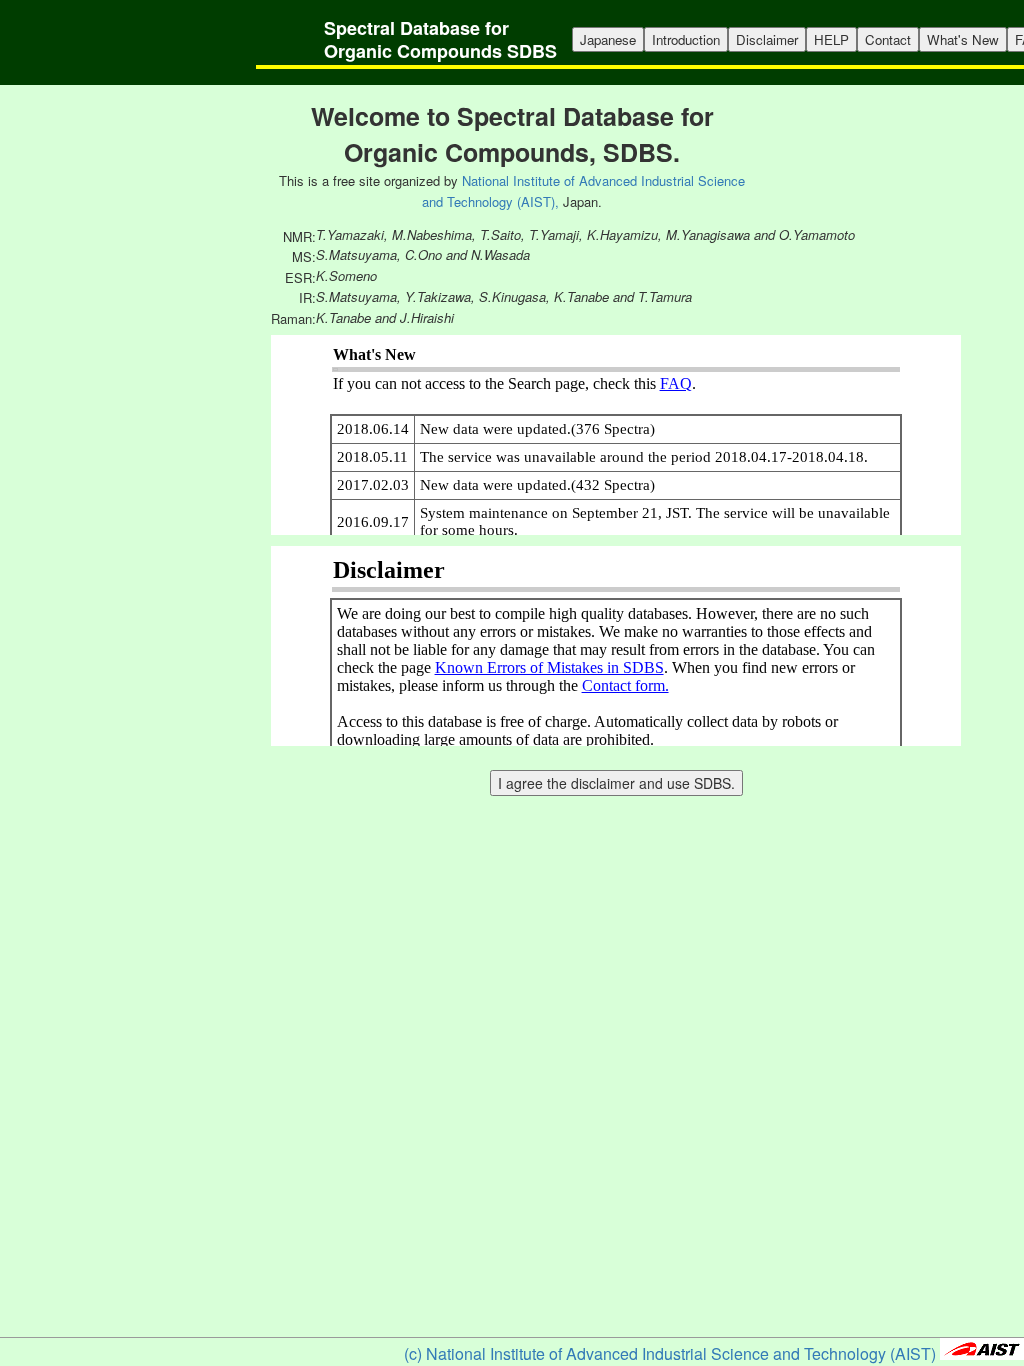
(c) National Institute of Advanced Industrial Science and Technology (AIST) (670, 1353)
